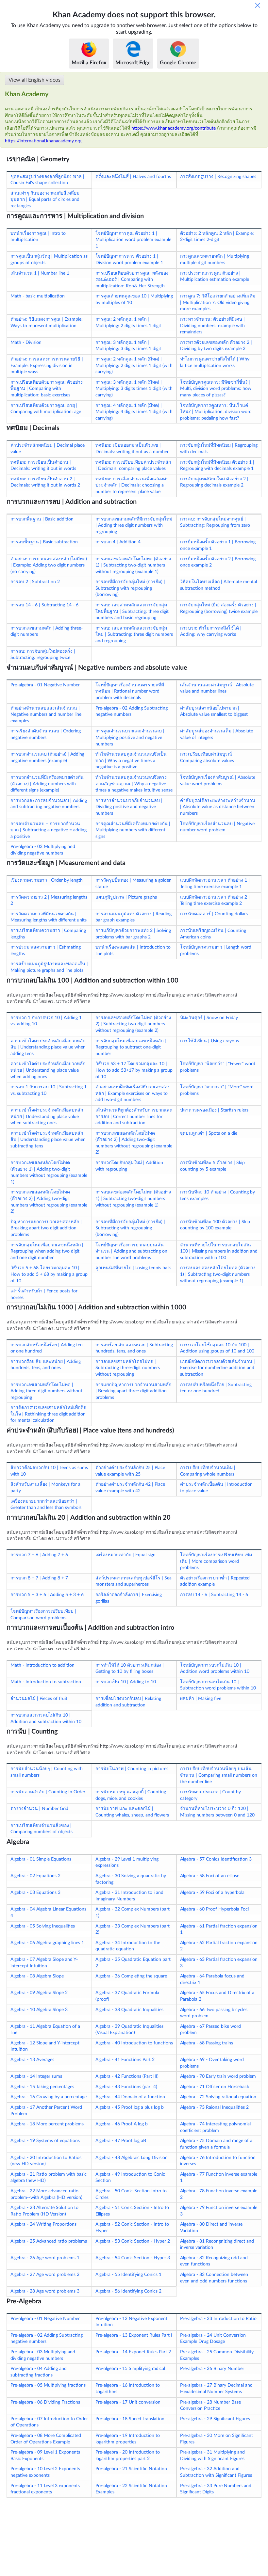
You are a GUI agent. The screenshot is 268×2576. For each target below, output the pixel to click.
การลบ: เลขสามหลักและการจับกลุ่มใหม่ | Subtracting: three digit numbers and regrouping (134, 635)
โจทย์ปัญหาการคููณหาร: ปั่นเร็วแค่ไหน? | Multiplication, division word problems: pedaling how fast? (216, 412)
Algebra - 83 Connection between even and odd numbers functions (214, 2278)
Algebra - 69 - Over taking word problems (212, 2063)
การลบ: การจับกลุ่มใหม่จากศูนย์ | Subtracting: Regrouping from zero (215, 522)
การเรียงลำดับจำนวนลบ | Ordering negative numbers (46, 734)
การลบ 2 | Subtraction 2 (35, 582)
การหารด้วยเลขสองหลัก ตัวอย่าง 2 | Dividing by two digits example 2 (216, 346)
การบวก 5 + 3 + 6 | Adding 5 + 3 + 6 (47, 1595)
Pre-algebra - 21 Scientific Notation (131, 2469)
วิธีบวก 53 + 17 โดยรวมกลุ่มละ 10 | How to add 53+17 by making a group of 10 (134, 1070)
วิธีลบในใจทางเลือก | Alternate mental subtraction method (218, 585)
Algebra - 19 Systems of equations (45, 2141)
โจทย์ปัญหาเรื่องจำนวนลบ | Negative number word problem (217, 827)
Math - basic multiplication (38, 296)
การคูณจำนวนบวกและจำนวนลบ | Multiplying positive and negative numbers (130, 737)
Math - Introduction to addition (42, 1665)
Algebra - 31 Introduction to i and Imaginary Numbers (129, 1896)
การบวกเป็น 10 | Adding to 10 (126, 1682)
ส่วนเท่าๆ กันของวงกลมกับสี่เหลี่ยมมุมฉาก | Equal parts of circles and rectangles (45, 200)
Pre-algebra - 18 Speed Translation (130, 2419)
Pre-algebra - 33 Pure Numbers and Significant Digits (216, 2489)
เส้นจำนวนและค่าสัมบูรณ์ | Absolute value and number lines (217, 688)
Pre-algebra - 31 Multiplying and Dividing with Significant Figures (212, 2456)
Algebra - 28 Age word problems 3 (45, 2291)
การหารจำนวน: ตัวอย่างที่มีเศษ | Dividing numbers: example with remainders (212, 326)
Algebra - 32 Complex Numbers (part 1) (133, 1912)
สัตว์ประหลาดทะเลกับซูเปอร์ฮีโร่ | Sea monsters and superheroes (134, 1581)
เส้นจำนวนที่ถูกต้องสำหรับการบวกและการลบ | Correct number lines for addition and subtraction (134, 1117)
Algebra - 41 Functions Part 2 (125, 2060)
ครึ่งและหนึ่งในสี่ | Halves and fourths (133, 177)
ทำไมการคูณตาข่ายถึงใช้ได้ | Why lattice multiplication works (215, 362)
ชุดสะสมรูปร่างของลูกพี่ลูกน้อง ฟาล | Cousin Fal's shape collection (47, 180)
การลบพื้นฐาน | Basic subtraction (44, 542)
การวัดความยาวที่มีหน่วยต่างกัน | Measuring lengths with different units (49, 917)
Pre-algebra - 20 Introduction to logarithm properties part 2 (128, 2456)
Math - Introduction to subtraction (46, 1682)
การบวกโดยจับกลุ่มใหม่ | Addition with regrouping (129, 1166)
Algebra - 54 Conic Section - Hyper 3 (133, 2258)
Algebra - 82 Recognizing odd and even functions (214, 2261)
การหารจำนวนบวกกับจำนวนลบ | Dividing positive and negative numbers (129, 807)
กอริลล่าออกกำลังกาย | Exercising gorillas (129, 1598)
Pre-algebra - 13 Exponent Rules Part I (134, 2335)
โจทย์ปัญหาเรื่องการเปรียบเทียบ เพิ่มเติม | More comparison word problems (216, 1561)
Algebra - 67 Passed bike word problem (210, 2030)
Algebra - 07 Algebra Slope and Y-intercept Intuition (44, 1963)
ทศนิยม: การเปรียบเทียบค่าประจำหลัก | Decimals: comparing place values (133, 466)
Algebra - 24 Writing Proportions (43, 2224)
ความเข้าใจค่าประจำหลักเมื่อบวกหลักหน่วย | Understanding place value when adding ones (48, 1070)
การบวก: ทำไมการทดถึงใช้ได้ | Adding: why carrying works (211, 632)
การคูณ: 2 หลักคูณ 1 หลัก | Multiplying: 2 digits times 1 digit (128, 323)
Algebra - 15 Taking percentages (42, 2087)
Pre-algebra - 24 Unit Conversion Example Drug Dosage (213, 2339)
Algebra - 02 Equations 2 (35, 1876)
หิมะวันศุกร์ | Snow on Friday (209, 1018)
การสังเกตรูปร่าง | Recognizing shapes (218, 177)
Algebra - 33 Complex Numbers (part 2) (133, 1929)
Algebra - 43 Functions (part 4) (126, 2087)
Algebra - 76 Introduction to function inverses (218, 2161)
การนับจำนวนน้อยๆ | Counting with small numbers (47, 1772)
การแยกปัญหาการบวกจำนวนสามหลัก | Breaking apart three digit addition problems (133, 1391)
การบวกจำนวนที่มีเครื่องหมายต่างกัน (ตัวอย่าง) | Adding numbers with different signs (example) (47, 784)
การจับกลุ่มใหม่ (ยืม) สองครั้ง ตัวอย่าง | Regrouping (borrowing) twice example (219, 608)
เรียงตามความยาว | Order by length (47, 880)
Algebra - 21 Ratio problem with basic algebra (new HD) (49, 2178)
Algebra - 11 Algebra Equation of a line (45, 2030)
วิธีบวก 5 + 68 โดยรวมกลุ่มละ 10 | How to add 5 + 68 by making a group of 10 (49, 1274)
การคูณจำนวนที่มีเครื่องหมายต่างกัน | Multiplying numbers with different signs (133, 830)
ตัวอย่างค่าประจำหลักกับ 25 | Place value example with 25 (130, 1471)
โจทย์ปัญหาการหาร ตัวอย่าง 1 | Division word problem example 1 (129, 260)
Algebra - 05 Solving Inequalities (43, 1926)
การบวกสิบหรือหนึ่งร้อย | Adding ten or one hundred (47, 1348)
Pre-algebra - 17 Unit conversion (128, 2402)
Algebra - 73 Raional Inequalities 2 (214, 2107)
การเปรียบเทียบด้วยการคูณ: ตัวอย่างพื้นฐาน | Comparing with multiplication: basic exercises (47, 389)
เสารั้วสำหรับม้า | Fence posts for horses (44, 1294)
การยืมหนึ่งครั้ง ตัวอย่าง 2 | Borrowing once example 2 (218, 562)
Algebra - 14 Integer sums (36, 2076)
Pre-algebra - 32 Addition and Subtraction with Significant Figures (216, 2472)
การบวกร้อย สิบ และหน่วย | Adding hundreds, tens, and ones (46, 1365)
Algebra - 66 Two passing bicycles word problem (214, 2013)
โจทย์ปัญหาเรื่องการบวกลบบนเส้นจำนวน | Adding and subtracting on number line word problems (131, 1251)
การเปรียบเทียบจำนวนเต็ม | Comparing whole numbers (208, 1471)
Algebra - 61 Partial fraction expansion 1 (219, 1929)
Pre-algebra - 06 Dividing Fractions (45, 2402)
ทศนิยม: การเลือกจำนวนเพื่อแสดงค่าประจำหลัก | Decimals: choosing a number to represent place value (132, 485)
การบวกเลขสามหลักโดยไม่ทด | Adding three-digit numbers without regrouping (46, 1391)
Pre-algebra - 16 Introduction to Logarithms (128, 2389)
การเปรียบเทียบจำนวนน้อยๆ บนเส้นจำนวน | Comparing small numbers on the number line (219, 1775)
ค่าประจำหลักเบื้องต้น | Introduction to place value (216, 1488)
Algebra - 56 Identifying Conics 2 (128, 2291)
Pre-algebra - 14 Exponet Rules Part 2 (133, 2352)
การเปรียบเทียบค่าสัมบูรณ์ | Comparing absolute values (207, 758)
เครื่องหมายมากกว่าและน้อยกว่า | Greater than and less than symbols (46, 1505)
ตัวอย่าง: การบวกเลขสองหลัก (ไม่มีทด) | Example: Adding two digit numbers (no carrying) (49, 565)
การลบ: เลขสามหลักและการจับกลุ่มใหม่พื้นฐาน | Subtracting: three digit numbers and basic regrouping (132, 611)
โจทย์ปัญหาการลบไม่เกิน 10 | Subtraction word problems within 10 (218, 1685)
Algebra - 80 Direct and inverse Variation (211, 2228)
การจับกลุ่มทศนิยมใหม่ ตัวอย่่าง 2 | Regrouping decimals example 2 (214, 482)
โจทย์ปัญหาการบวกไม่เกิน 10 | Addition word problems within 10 (215, 1669)
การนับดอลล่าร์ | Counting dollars (214, 914)
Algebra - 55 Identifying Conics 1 (128, 2275)
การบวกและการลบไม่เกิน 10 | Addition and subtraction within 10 (46, 1719)
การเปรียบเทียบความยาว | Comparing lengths (48, 934)
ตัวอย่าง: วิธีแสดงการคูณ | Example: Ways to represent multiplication (47, 323)
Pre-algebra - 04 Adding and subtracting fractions (39, 2372)
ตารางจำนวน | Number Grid (39, 1809)
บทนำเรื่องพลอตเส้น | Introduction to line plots (133, 951)
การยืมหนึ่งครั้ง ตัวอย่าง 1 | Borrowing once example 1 (218, 545)
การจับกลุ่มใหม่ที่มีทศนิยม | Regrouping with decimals (219, 449)
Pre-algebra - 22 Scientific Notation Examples (131, 2489)
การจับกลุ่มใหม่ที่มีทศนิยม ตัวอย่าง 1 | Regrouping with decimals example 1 (217, 466)
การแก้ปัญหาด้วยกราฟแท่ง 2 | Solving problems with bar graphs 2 (133, 934)
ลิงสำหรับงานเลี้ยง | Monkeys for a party (45, 1488)
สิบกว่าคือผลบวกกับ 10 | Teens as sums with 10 (49, 1471)
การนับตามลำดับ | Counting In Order (48, 1792)
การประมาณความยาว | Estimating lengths (46, 951)
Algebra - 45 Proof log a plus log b (130, 2107)
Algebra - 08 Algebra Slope (37, 1976)
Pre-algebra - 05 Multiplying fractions (48, 2385)
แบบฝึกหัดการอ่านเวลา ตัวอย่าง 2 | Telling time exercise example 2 (215, 901)
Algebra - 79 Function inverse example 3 (219, 2211)
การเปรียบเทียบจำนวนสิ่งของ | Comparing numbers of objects (42, 1829)
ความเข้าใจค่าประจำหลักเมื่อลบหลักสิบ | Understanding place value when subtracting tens (48, 1140)
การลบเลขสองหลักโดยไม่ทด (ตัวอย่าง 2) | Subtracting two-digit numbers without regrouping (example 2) (133, 1024)
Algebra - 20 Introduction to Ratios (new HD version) (46, 2161)
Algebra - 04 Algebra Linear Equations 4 (48, 1912)
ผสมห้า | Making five (201, 1699)
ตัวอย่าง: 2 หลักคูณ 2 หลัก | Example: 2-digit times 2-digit (217, 237)
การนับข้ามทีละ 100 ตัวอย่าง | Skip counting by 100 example (215, 1225)
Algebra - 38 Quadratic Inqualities (129, 2010)
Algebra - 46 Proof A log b (122, 2124)
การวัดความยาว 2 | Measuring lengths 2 (49, 901)
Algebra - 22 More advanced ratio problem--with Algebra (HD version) (46, 2194)
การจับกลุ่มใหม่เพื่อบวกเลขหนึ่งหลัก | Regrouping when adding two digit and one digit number (47, 1251)
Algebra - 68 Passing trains (207, 2043)
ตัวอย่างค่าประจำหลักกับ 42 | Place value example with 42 (130, 1488)
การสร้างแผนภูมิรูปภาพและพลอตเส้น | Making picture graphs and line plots (49, 967)
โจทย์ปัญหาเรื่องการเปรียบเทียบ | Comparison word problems (43, 1615)
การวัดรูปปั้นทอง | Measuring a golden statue (134, 884)
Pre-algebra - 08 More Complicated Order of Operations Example (46, 2439)
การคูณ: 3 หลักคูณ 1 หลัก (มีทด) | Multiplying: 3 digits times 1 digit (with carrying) (134, 389)
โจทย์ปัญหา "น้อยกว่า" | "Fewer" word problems (218, 1067)
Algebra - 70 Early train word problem (218, 2076)
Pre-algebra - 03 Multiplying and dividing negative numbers (43, 850)
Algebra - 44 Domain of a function (130, 2097)
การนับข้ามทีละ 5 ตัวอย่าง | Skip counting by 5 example (212, 1166)
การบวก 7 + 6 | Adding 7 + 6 (39, 1555)
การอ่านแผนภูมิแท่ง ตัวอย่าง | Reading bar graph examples (134, 917)
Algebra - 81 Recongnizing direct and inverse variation (217, 2245)
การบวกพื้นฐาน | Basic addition (42, 519)
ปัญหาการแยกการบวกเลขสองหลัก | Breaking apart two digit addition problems (46, 1228)
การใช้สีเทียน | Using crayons (209, 1041)
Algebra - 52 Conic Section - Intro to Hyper (132, 2228)
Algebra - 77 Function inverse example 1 (219, 2178)
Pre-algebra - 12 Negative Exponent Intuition (131, 2322)
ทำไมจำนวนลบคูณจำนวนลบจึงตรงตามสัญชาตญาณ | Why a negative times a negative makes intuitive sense (134, 784)
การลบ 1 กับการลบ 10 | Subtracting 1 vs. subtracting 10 (49, 1090)
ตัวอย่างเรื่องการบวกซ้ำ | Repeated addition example (215, 1581)
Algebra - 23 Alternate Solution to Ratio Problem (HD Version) (44, 2211)
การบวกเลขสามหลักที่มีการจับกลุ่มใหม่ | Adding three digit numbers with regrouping (134, 526)
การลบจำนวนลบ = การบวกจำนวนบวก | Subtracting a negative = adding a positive (49, 830)
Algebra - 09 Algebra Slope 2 (39, 1993)
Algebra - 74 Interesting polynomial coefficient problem (215, 2127)
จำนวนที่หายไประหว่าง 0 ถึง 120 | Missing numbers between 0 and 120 (217, 1812)
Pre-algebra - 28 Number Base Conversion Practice (210, 2406)
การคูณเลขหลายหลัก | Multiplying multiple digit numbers (215, 260)
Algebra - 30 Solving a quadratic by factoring (131, 1879)
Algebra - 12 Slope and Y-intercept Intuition (45, 2046)
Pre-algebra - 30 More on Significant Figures (217, 2439)
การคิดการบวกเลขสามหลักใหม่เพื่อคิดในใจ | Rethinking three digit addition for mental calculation (48, 1414)
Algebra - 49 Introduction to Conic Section (130, 2178)
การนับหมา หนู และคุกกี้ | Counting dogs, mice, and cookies (131, 1795)
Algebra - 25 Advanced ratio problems (49, 2241)
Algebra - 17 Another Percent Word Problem (46, 2111)
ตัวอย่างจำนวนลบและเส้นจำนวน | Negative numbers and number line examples (46, 715)
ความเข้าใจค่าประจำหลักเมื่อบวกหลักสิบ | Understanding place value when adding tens (48, 1047)
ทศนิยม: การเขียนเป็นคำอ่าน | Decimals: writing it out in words (43, 466)
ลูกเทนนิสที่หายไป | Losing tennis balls (133, 1268)
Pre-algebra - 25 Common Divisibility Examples (217, 2355)
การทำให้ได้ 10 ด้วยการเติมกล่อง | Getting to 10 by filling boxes (130, 1669)
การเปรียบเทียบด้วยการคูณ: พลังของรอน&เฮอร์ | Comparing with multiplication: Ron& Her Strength (132, 280)
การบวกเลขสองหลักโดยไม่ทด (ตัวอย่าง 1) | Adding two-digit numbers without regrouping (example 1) (49, 1172)
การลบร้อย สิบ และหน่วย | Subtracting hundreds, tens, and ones (134, 1348)
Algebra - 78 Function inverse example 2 (219, 2194)
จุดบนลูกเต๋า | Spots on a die (209, 1133)
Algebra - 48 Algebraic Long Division (132, 2158)
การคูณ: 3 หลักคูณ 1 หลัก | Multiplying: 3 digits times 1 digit (128, 346)
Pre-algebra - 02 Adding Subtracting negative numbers (132, 712)
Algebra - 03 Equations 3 (35, 1893)
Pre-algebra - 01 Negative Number (45, 685)
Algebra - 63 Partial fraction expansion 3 (219, 1963)
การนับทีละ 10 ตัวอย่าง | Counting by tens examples (218, 1195)
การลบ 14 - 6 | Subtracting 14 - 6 (44, 605)
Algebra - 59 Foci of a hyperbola (212, 1893)
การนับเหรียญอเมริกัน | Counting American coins (213, 934)
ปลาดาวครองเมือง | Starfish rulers (214, 1110)
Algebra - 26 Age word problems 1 (45, 2258)
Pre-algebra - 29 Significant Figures (215, 2419)
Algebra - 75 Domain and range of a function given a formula (216, 2144)
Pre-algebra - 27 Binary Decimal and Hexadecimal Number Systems (216, 2389)
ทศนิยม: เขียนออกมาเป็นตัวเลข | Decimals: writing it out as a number (132, 449)
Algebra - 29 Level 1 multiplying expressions (127, 1863)
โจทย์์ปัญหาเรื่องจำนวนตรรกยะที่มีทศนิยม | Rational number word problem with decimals (130, 691)
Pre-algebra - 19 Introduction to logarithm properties (128, 2439)
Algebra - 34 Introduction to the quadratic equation (128, 1946)
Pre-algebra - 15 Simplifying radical (130, 2369)
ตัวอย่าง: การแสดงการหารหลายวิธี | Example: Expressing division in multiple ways (47, 366)
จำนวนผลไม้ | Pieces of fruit (39, 1699)
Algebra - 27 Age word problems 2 (45, 2275)
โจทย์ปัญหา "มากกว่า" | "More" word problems (217, 1090)
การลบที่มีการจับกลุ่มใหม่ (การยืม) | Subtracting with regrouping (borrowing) (130, 588)
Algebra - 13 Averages (32, 2060)
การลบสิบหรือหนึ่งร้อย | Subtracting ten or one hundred (216, 1388)
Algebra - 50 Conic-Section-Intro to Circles (131, 2194)
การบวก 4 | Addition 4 (118, 542)
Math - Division (26, 343)
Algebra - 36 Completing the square (131, 1976)
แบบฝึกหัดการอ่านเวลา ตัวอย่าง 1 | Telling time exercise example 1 (215, 884)
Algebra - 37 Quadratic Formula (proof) (127, 1996)
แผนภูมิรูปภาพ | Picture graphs (126, 897)
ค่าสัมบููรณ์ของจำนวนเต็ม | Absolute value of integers (217, 734)
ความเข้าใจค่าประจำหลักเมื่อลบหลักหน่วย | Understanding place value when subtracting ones (47, 1117)
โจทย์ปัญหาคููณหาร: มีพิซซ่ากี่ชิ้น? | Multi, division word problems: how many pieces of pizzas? (216, 389)
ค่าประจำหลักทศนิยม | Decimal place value (48, 449)
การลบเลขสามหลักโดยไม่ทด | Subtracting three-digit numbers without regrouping (128, 1368)
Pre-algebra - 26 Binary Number (212, 2369)
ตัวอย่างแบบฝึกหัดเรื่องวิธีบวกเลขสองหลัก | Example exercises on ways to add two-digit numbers (133, 1093)
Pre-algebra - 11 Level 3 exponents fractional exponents (45, 2489)
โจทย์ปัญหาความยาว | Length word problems (216, 951)
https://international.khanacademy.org (43, 141)
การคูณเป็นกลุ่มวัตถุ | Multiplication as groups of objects (49, 260)
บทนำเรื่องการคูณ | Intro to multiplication (38, 237)
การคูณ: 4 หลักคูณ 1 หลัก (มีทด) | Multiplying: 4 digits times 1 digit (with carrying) (134, 412)
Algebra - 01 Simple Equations (41, 1859)
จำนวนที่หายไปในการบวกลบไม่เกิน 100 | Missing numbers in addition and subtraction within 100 (219, 1251)
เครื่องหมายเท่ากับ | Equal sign (126, 1555)
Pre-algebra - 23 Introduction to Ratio (218, 2319)
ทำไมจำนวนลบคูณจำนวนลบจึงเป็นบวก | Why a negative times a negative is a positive (131, 761)
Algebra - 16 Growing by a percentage (49, 2097)
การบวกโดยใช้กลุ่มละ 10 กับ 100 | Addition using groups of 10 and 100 (217, 1348)
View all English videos (34, 80)
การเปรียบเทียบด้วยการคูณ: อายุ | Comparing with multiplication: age (46, 409)
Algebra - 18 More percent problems (47, 2124)
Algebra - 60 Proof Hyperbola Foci (214, 1909)
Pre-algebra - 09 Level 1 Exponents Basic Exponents (45, 2456)
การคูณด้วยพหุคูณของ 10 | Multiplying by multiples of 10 (134, 299)
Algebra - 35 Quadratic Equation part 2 (133, 1963)
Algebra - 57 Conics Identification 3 (216, 1859)
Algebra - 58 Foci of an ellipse (210, 1876)
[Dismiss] (258, 5)
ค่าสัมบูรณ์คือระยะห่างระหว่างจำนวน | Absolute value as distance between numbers (218, 807)
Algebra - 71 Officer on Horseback (215, 2087)
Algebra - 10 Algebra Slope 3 (39, 2010)
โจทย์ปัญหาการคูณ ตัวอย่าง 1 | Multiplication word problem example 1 (133, 240)
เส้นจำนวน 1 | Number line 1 (40, 273)
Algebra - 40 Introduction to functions (134, 2043)
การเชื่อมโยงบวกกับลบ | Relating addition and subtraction (128, 1702)
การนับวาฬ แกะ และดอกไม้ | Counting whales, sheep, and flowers (132, 1812)
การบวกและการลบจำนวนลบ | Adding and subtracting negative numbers (49, 804)
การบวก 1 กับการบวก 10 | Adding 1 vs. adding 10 (46, 1021)
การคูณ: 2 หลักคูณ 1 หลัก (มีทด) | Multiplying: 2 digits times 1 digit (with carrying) (134, 366)
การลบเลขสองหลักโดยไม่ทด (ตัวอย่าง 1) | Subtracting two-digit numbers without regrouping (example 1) (133, 565)
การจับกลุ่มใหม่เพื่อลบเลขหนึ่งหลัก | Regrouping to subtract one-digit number (131, 1047)
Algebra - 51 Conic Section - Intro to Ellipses (132, 2211)
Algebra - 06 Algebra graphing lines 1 (47, 1943)
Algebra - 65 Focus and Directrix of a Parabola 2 (217, 1996)
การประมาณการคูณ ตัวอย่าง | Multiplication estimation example (215, 277)
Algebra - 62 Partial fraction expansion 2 (219, 1946)
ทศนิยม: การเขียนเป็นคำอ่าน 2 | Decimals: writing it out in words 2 (45, 482)
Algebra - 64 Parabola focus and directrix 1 (212, 1979)
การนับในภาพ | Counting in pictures (132, 1769)
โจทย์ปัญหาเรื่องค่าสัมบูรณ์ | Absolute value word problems (218, 781)
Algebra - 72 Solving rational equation (218, 2097)
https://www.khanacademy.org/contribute (174, 128)
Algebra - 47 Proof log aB (121, 2141)
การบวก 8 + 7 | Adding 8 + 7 (39, 1578)
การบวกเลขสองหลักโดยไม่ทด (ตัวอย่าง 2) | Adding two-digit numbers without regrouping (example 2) (134, 1143)
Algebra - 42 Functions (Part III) (127, 2076)
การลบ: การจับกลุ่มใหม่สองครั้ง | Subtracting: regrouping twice (43, 655)
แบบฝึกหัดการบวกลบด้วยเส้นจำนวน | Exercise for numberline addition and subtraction (218, 1368)
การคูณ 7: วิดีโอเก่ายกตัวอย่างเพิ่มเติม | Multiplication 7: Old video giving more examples (218, 303)
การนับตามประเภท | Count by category (210, 1795)
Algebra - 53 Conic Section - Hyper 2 (133, 2241)
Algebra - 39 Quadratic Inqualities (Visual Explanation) (129, 2030)
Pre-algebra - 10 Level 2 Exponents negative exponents (45, 2472)
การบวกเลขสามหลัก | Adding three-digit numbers (47, 632)
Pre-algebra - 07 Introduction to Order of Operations (49, 2422)
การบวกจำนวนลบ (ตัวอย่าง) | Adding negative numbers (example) (47, 758)
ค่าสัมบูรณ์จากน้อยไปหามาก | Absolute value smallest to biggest (214, 712)
